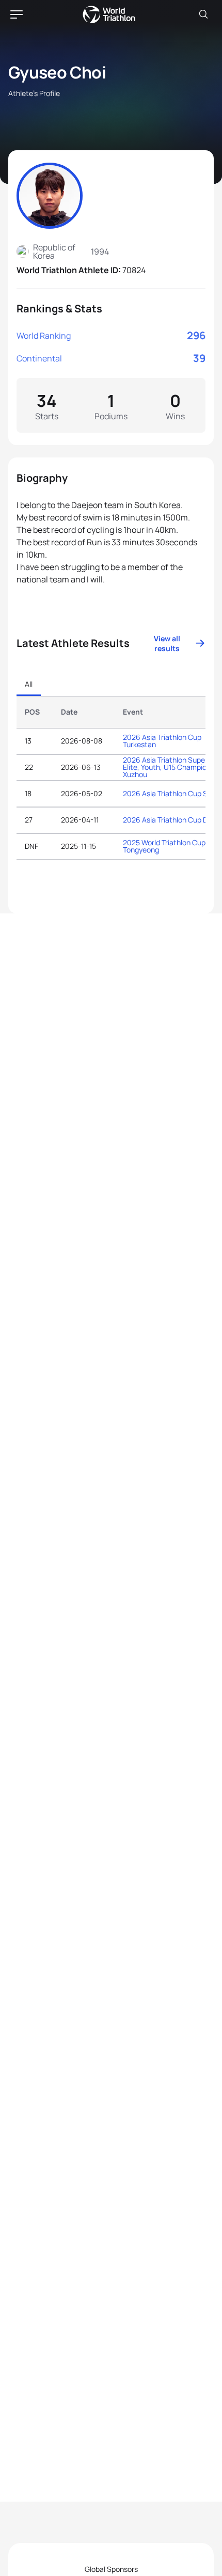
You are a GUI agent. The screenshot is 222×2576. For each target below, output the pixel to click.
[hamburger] (17, 14)
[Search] (203, 14)
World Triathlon (109, 14)
